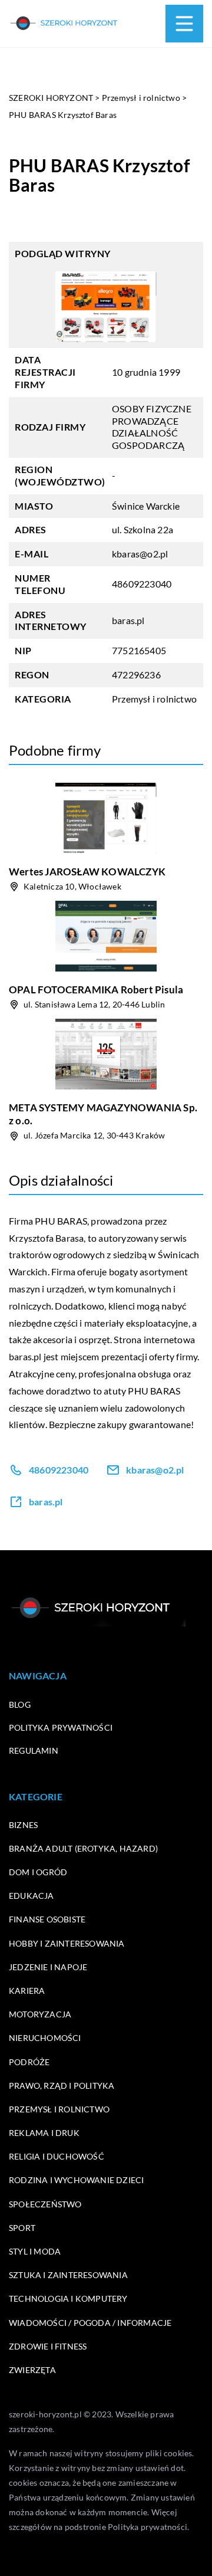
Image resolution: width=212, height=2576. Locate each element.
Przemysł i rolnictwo (154, 699)
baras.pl (25, 1356)
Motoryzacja (40, 2014)
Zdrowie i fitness (48, 2346)
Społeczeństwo (45, 2204)
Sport (22, 2228)
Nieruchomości (45, 2038)
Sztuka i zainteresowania (68, 2275)
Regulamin (34, 1750)
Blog (20, 1704)
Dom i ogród (38, 1872)
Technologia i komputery (68, 2298)
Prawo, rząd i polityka (62, 2086)
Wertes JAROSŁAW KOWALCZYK (87, 872)
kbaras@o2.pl (140, 554)
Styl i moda (35, 2251)
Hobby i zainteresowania (67, 1943)
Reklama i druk (44, 2133)
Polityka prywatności (61, 1727)
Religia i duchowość (57, 2156)
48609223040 (142, 584)
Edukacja (32, 1896)
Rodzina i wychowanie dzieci (76, 2180)
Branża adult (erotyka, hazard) (83, 1848)
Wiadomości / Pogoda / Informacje (90, 2323)
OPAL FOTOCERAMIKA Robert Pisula (96, 990)
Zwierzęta (32, 2370)
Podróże (29, 2062)
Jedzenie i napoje (48, 1967)
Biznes (23, 1825)
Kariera (27, 1991)
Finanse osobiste (47, 1919)
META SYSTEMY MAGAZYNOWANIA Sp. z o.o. (103, 1114)
